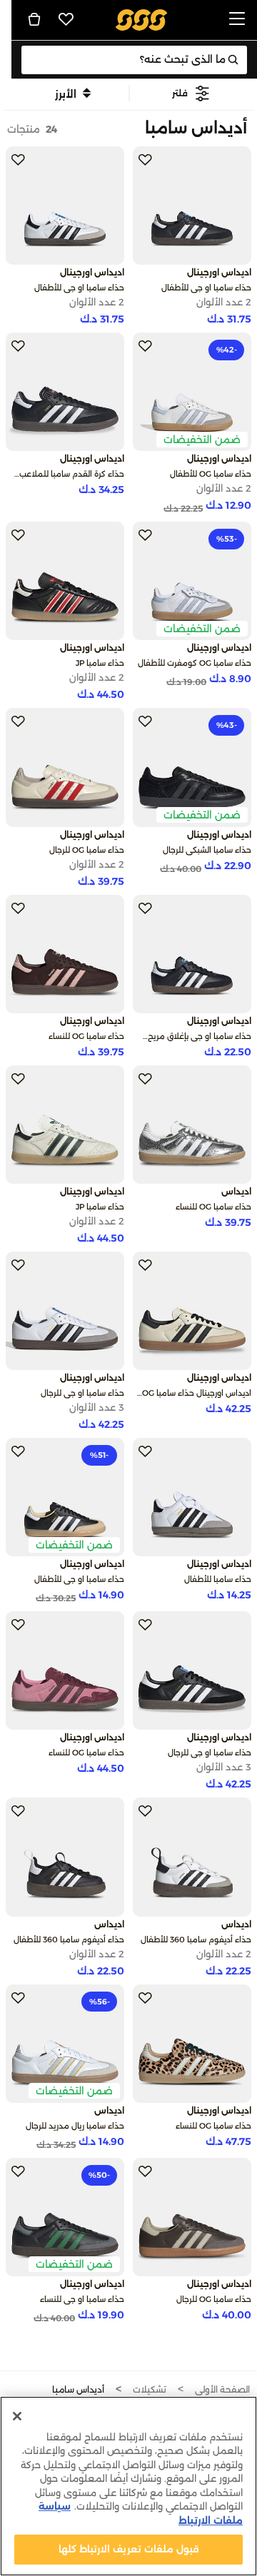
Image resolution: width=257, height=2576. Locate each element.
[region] (128, 2486)
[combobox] (134, 60)
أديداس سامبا (78, 2389)
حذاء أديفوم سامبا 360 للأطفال (196, 1939)
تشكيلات (150, 2389)
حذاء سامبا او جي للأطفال (206, 288)
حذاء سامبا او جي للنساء (82, 2299)
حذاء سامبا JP (100, 663)
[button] (191, 93)
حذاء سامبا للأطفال (218, 1579)
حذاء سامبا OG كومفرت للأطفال (195, 663)
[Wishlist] (66, 19)
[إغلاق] (17, 2416)
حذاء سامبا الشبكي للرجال (207, 850)
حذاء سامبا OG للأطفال (211, 474)
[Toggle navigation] (237, 20)
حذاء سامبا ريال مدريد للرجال (75, 2126)
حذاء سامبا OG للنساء (86, 1036)
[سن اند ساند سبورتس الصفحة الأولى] (142, 19)
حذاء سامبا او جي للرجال (82, 1393)
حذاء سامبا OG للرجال (87, 850)
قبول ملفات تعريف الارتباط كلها (129, 2549)
